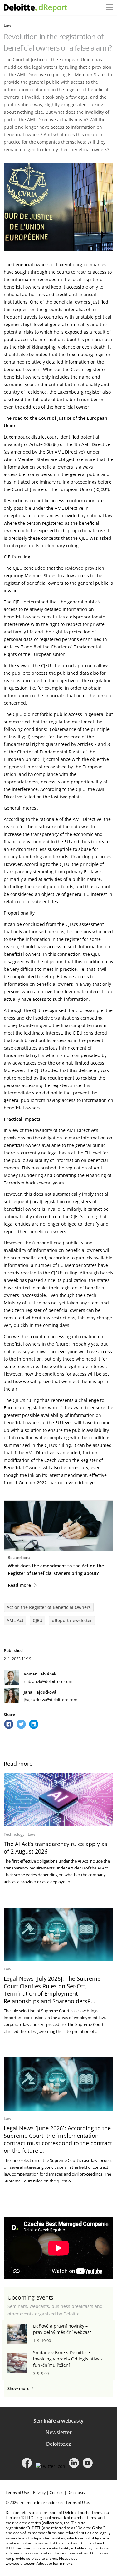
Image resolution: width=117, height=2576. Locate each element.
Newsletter (59, 2432)
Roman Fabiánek (40, 1674)
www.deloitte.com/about (27, 2563)
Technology (14, 1834)
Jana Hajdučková (40, 1692)
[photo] (58, 1800)
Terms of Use (17, 2492)
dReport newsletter (72, 1620)
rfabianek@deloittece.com (48, 1681)
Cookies (56, 2492)
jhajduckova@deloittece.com (51, 1700)
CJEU (38, 1620)
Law (7, 25)
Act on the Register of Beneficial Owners (49, 1607)
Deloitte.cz (59, 2444)
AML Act (15, 1620)
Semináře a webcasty (58, 2421)
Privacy (39, 2492)
